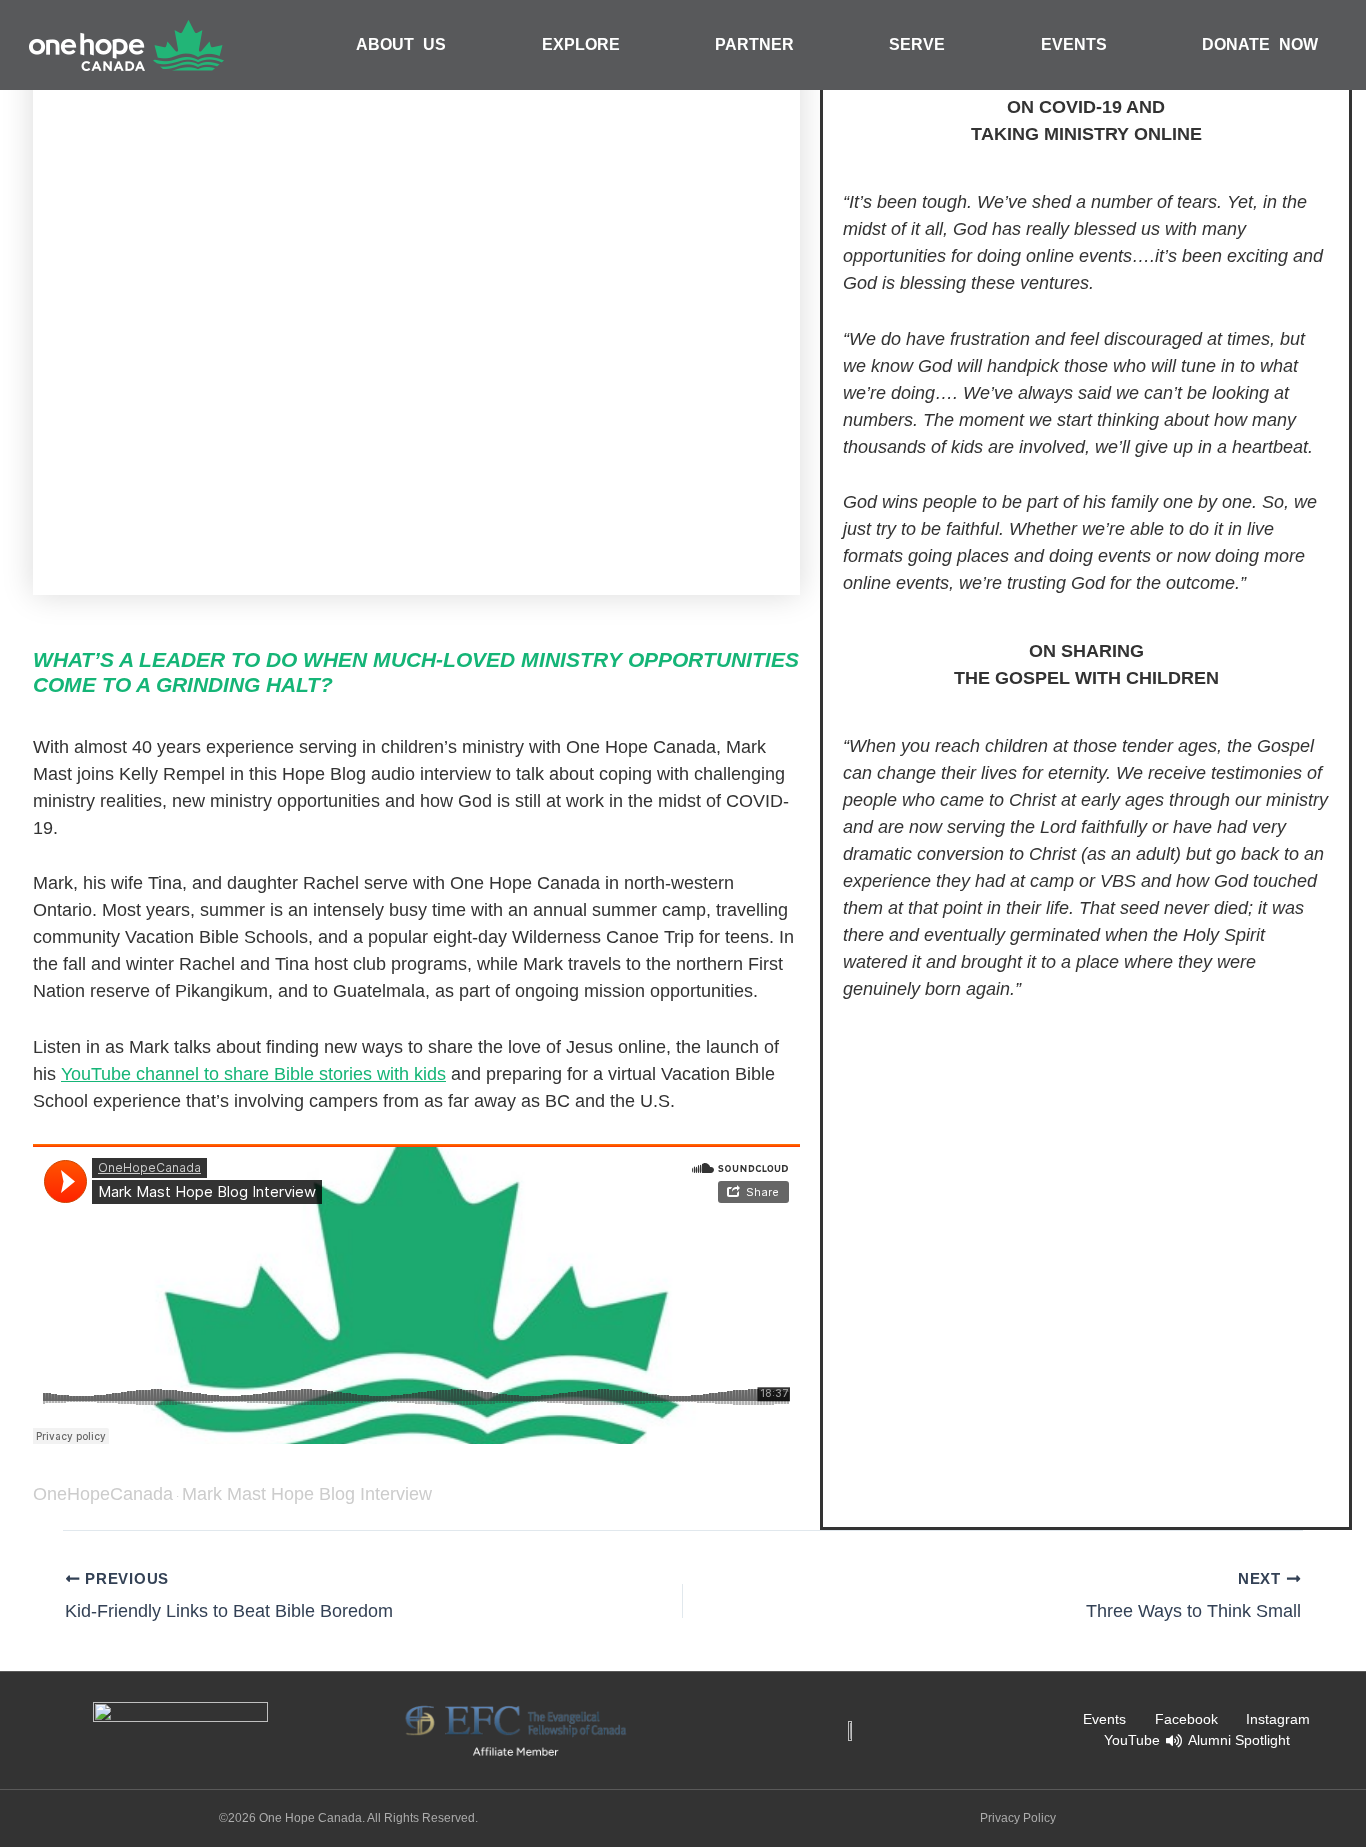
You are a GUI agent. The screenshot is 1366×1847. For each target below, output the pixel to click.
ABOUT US (401, 44)
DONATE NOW (1260, 44)
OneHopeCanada (103, 1494)
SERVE (917, 44)
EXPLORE (581, 44)
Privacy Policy (1018, 1818)
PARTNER (754, 44)
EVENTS (1074, 44)
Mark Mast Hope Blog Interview (307, 1494)
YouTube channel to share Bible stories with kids (253, 1074)
